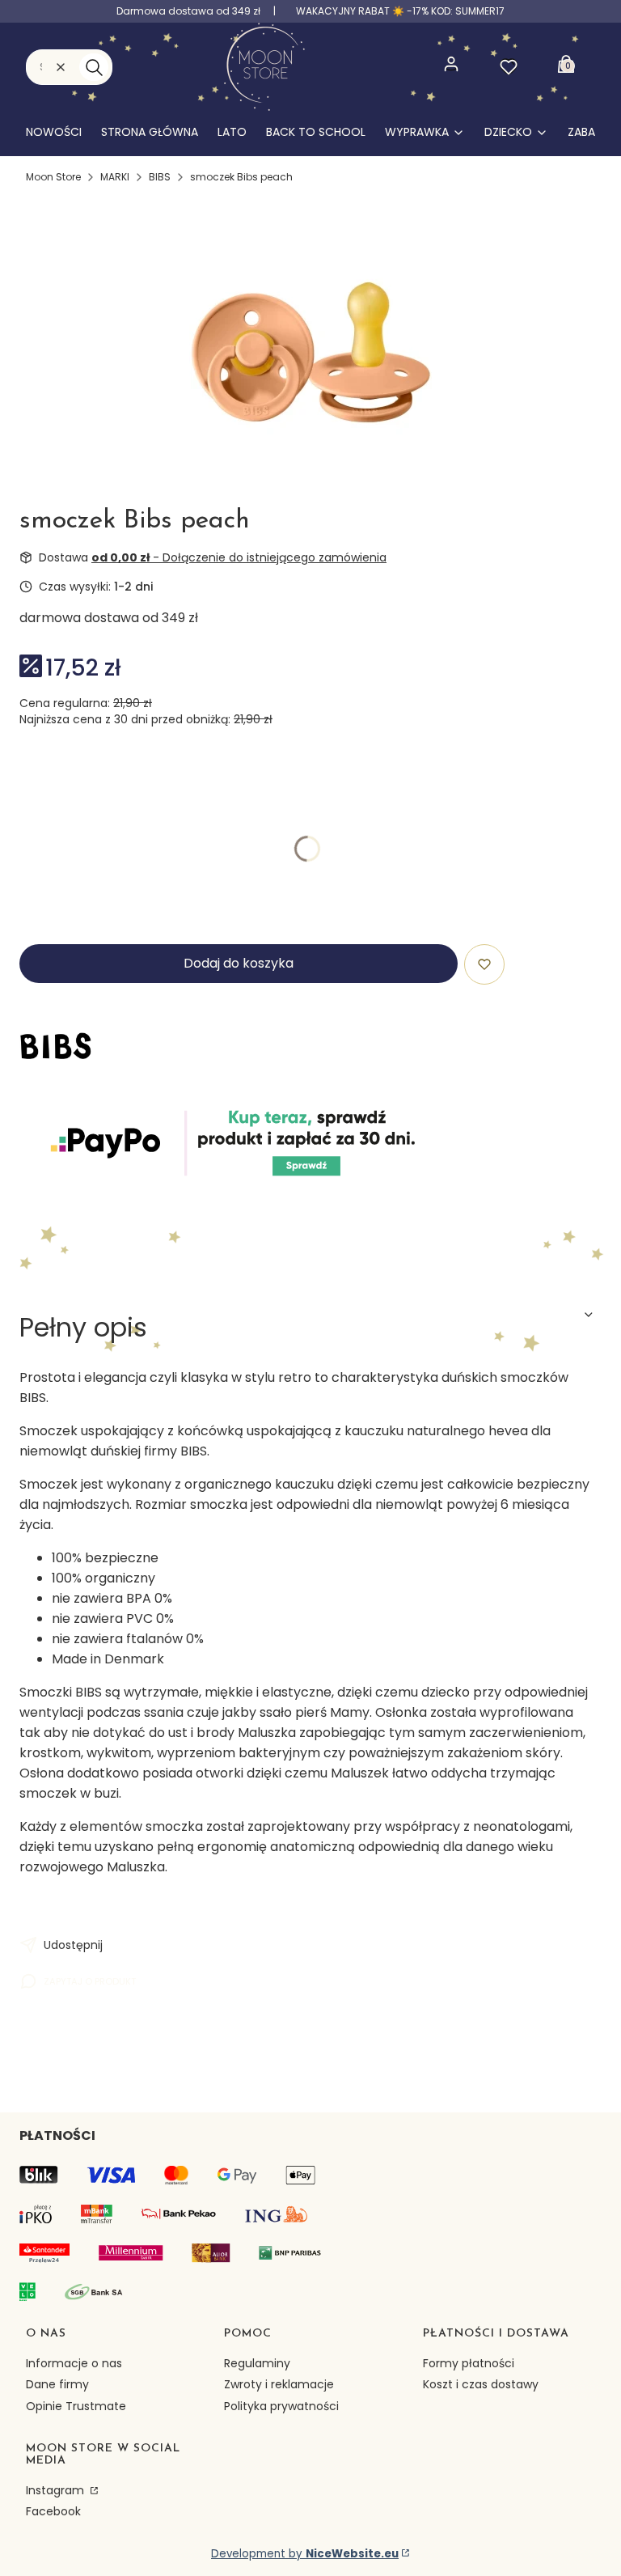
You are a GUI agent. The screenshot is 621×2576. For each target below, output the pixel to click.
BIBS (160, 177)
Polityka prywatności (281, 2406)
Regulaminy (257, 2363)
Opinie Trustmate (76, 2406)
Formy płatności (469, 2363)
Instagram (57, 2490)
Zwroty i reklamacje (279, 2384)
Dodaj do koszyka (239, 963)
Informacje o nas (74, 2363)
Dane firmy (57, 2384)
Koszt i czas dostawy (481, 2384)
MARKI (115, 177)
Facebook (53, 2511)
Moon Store (53, 177)
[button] (94, 67)
